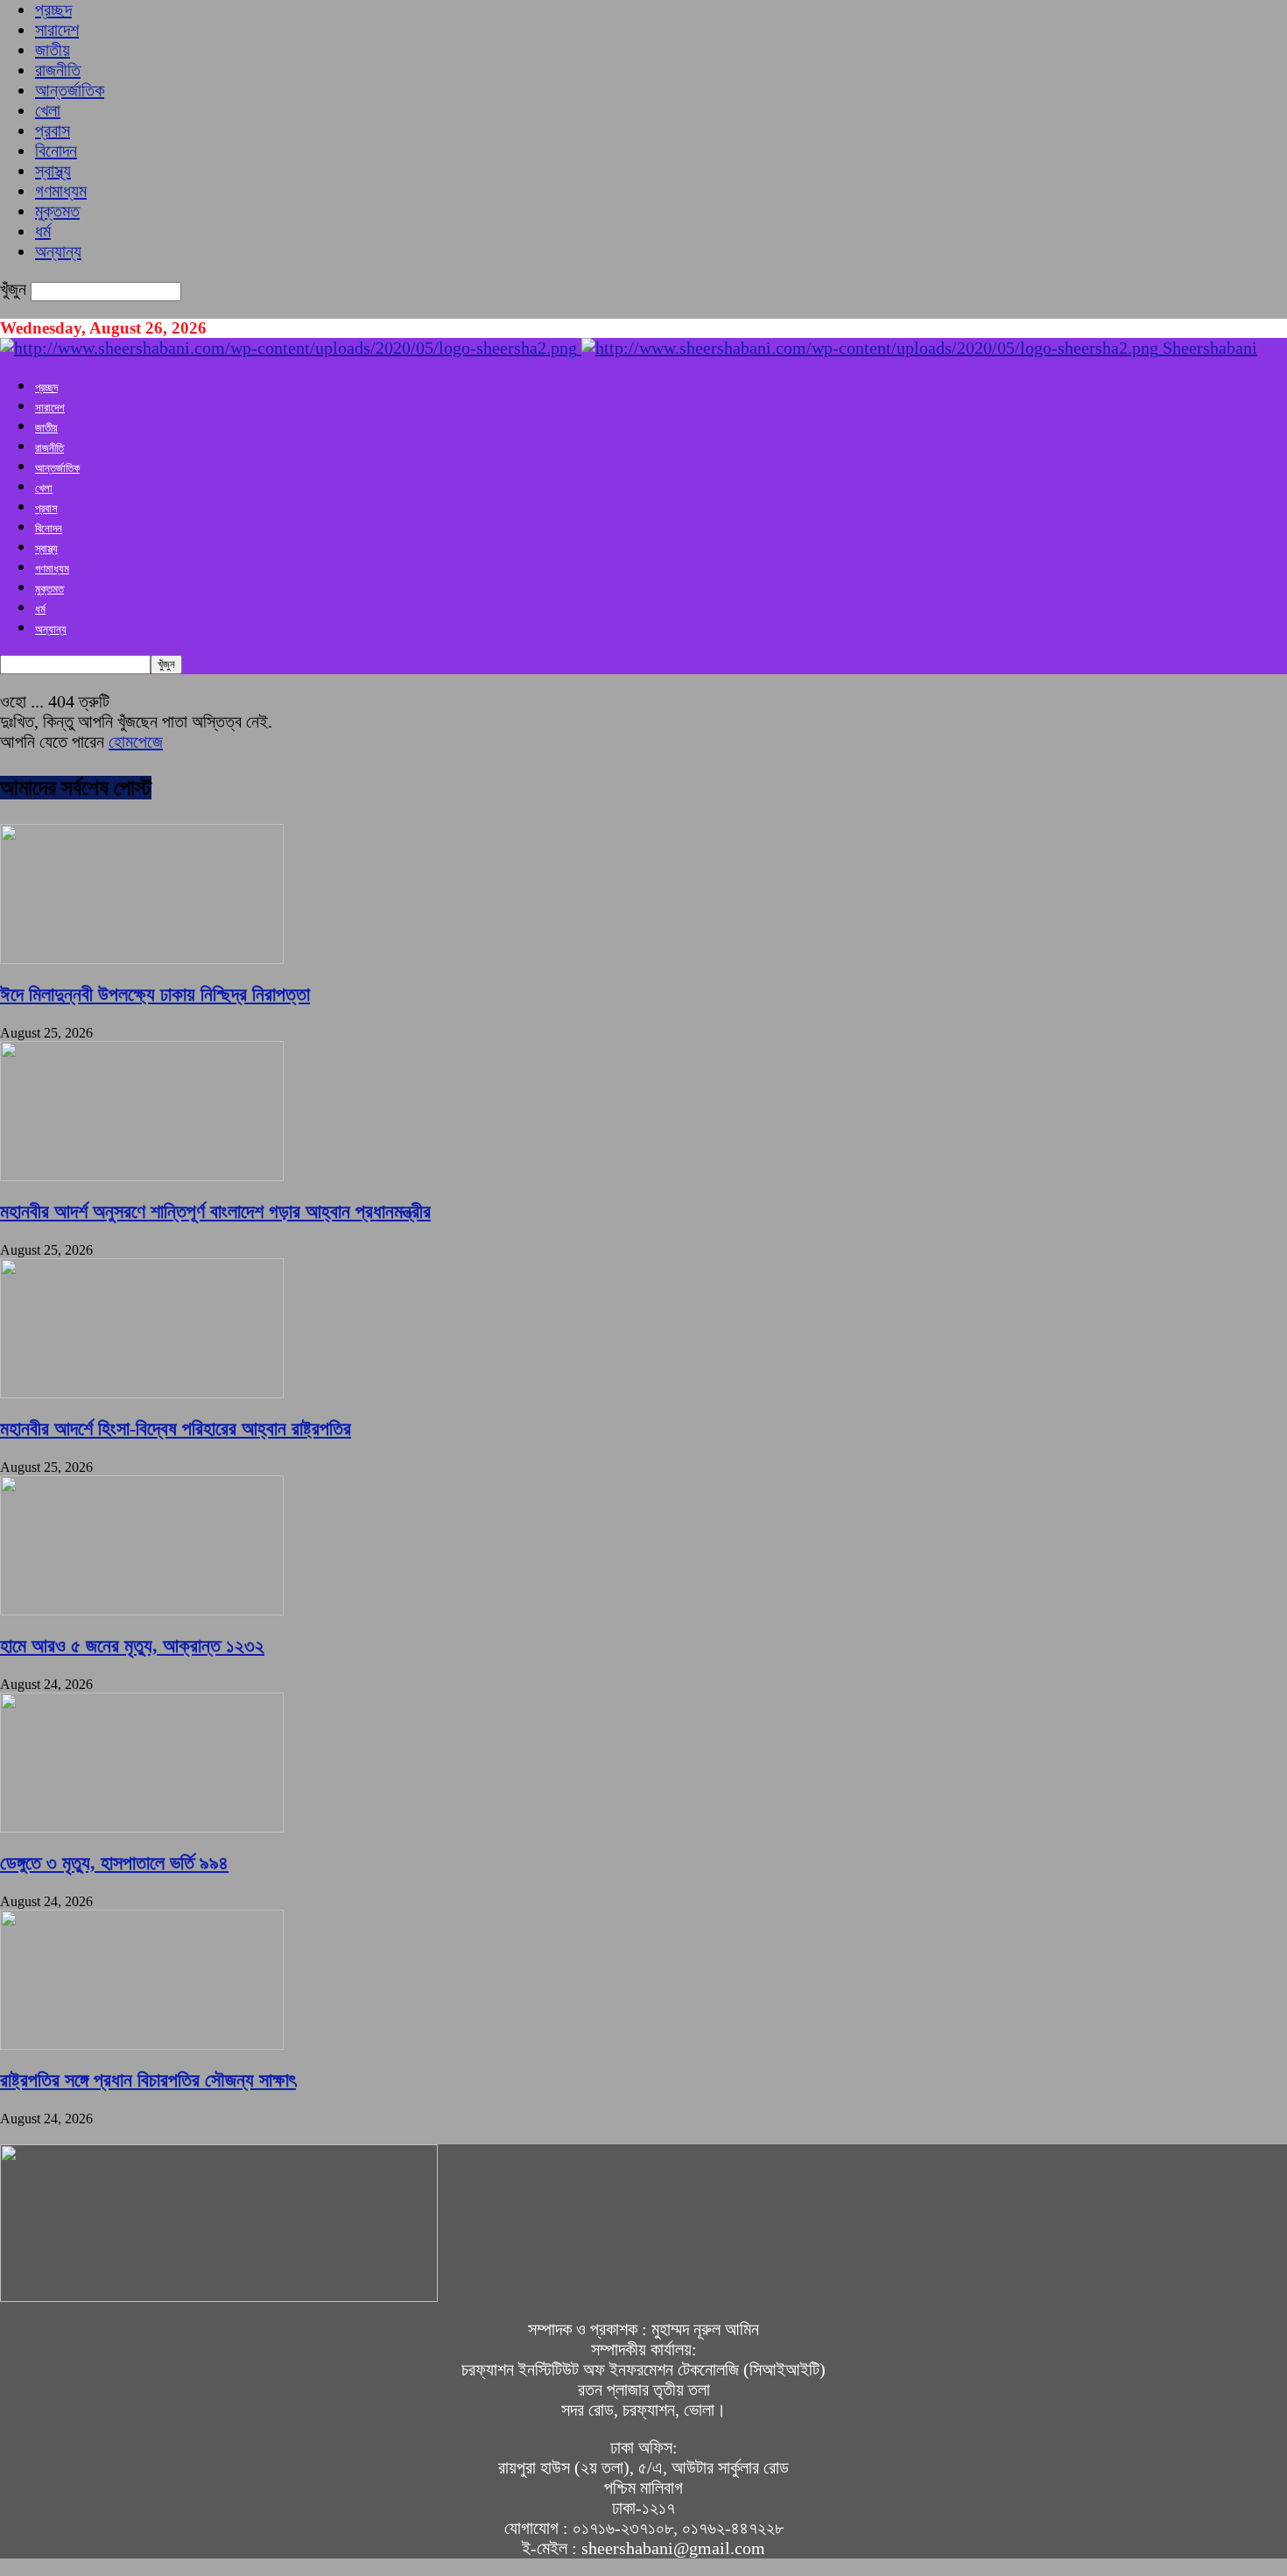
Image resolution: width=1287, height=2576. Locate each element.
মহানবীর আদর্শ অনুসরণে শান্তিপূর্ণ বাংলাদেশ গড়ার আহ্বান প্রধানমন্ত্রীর (215, 1211)
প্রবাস (53, 130)
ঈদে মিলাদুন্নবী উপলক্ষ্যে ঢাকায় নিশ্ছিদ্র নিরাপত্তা (155, 994)
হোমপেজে (136, 742)
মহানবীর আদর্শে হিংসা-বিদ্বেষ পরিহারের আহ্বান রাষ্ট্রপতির (176, 1429)
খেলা (48, 110)
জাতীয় (53, 50)
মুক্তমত (57, 211)
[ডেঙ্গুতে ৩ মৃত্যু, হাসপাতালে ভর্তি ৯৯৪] (142, 1826)
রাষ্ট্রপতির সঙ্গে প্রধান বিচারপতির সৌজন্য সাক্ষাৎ (148, 2080)
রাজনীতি (58, 70)
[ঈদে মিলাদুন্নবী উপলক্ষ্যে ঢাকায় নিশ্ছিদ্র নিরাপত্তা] (142, 958)
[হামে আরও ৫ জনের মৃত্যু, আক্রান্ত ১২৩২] (142, 1609)
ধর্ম (43, 231)
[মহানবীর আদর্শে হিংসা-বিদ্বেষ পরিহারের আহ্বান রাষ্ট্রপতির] (142, 1392)
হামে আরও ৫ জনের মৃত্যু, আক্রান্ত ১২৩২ (132, 1646)
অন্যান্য (58, 251)
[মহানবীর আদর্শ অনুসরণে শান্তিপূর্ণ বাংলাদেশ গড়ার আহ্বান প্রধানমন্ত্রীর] (142, 1175)
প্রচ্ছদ (53, 10)
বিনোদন (56, 151)
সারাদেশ (57, 30)
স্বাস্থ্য (53, 171)
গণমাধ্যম (61, 191)
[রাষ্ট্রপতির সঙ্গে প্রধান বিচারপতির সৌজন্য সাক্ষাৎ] (142, 2044)
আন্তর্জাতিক (70, 90)
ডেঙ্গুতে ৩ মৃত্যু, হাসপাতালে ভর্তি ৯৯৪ (114, 1863)
